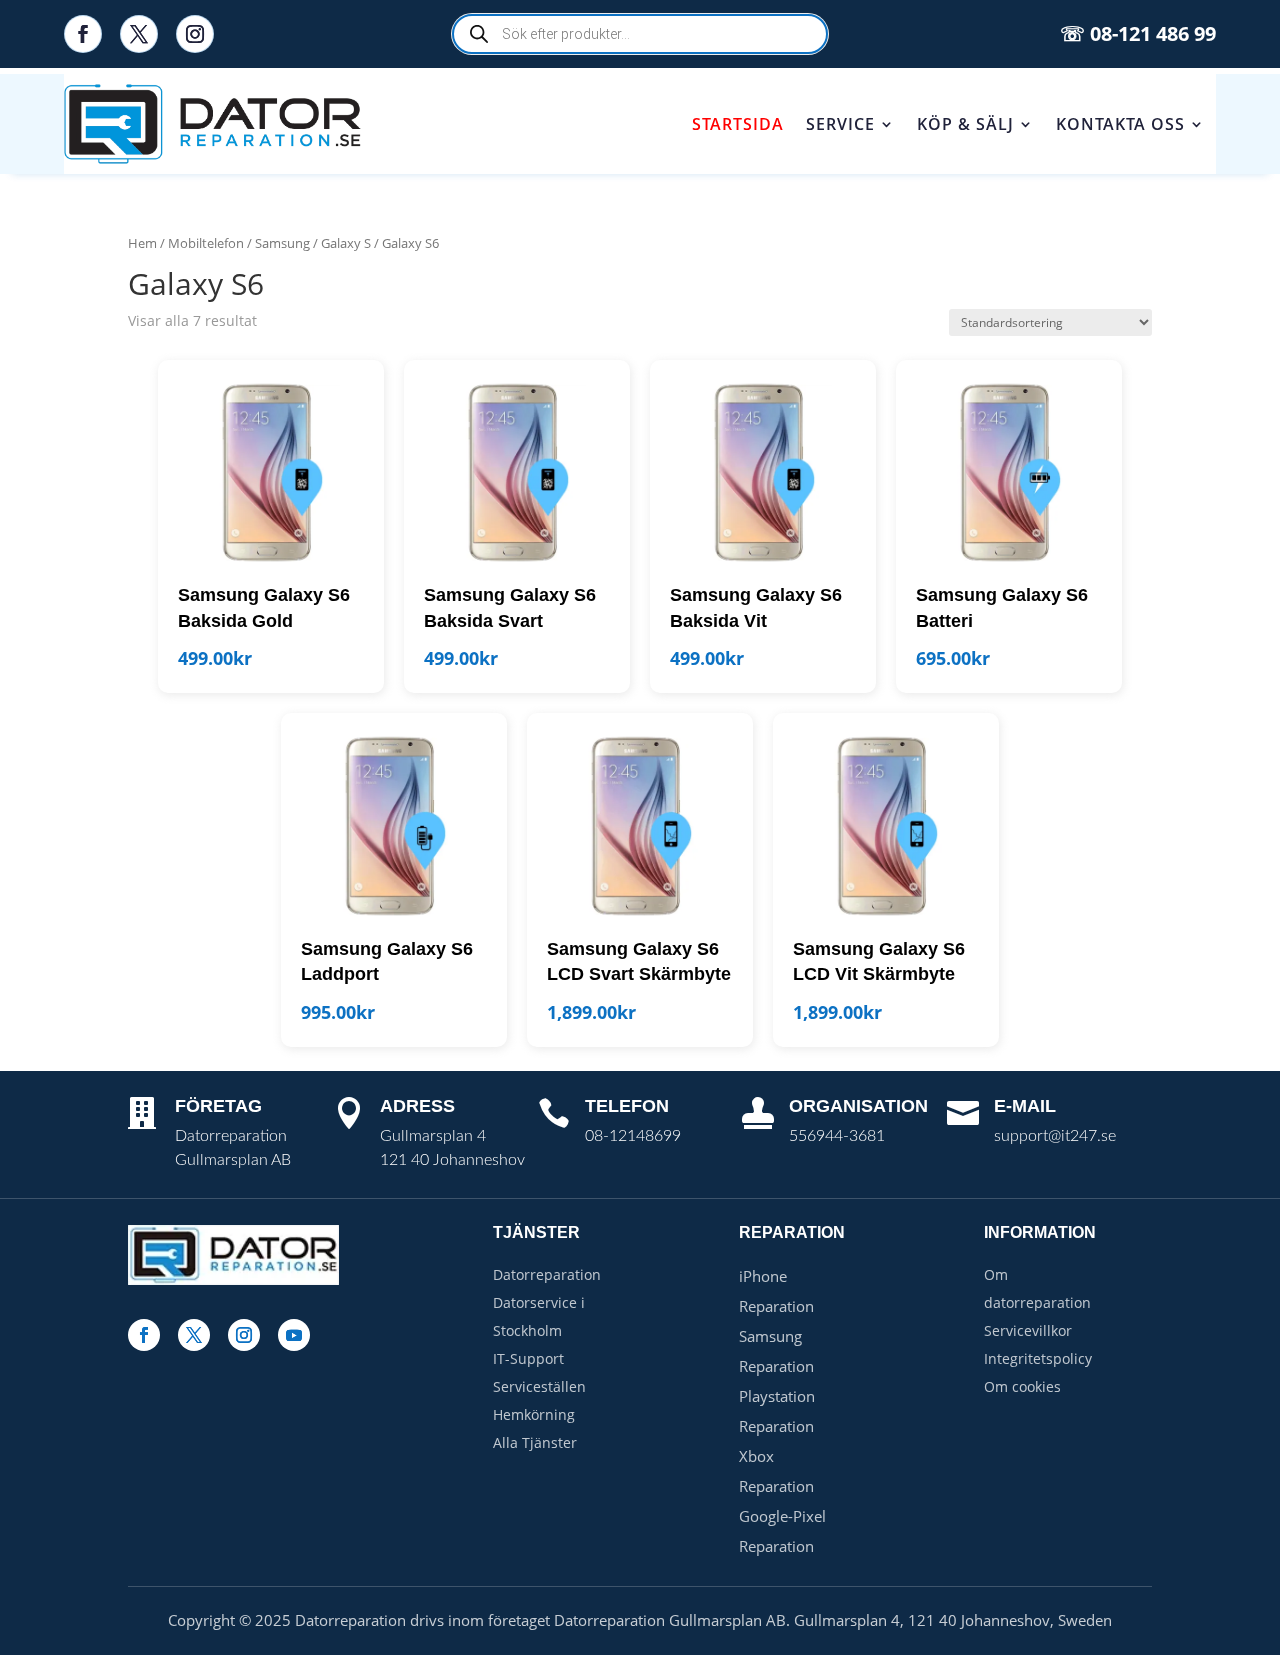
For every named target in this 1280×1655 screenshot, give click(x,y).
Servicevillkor (1028, 1330)
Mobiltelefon (206, 243)
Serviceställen (539, 1386)
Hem (142, 243)
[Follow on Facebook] (83, 34)
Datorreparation (547, 1274)
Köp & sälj (965, 124)
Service (840, 124)
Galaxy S (346, 243)
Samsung (282, 243)
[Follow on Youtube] (294, 1335)
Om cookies (1022, 1386)
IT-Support (528, 1358)
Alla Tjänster (535, 1442)
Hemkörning (534, 1414)
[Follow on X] (139, 34)
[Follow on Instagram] (195, 34)
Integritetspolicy (1038, 1358)
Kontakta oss (1120, 124)
